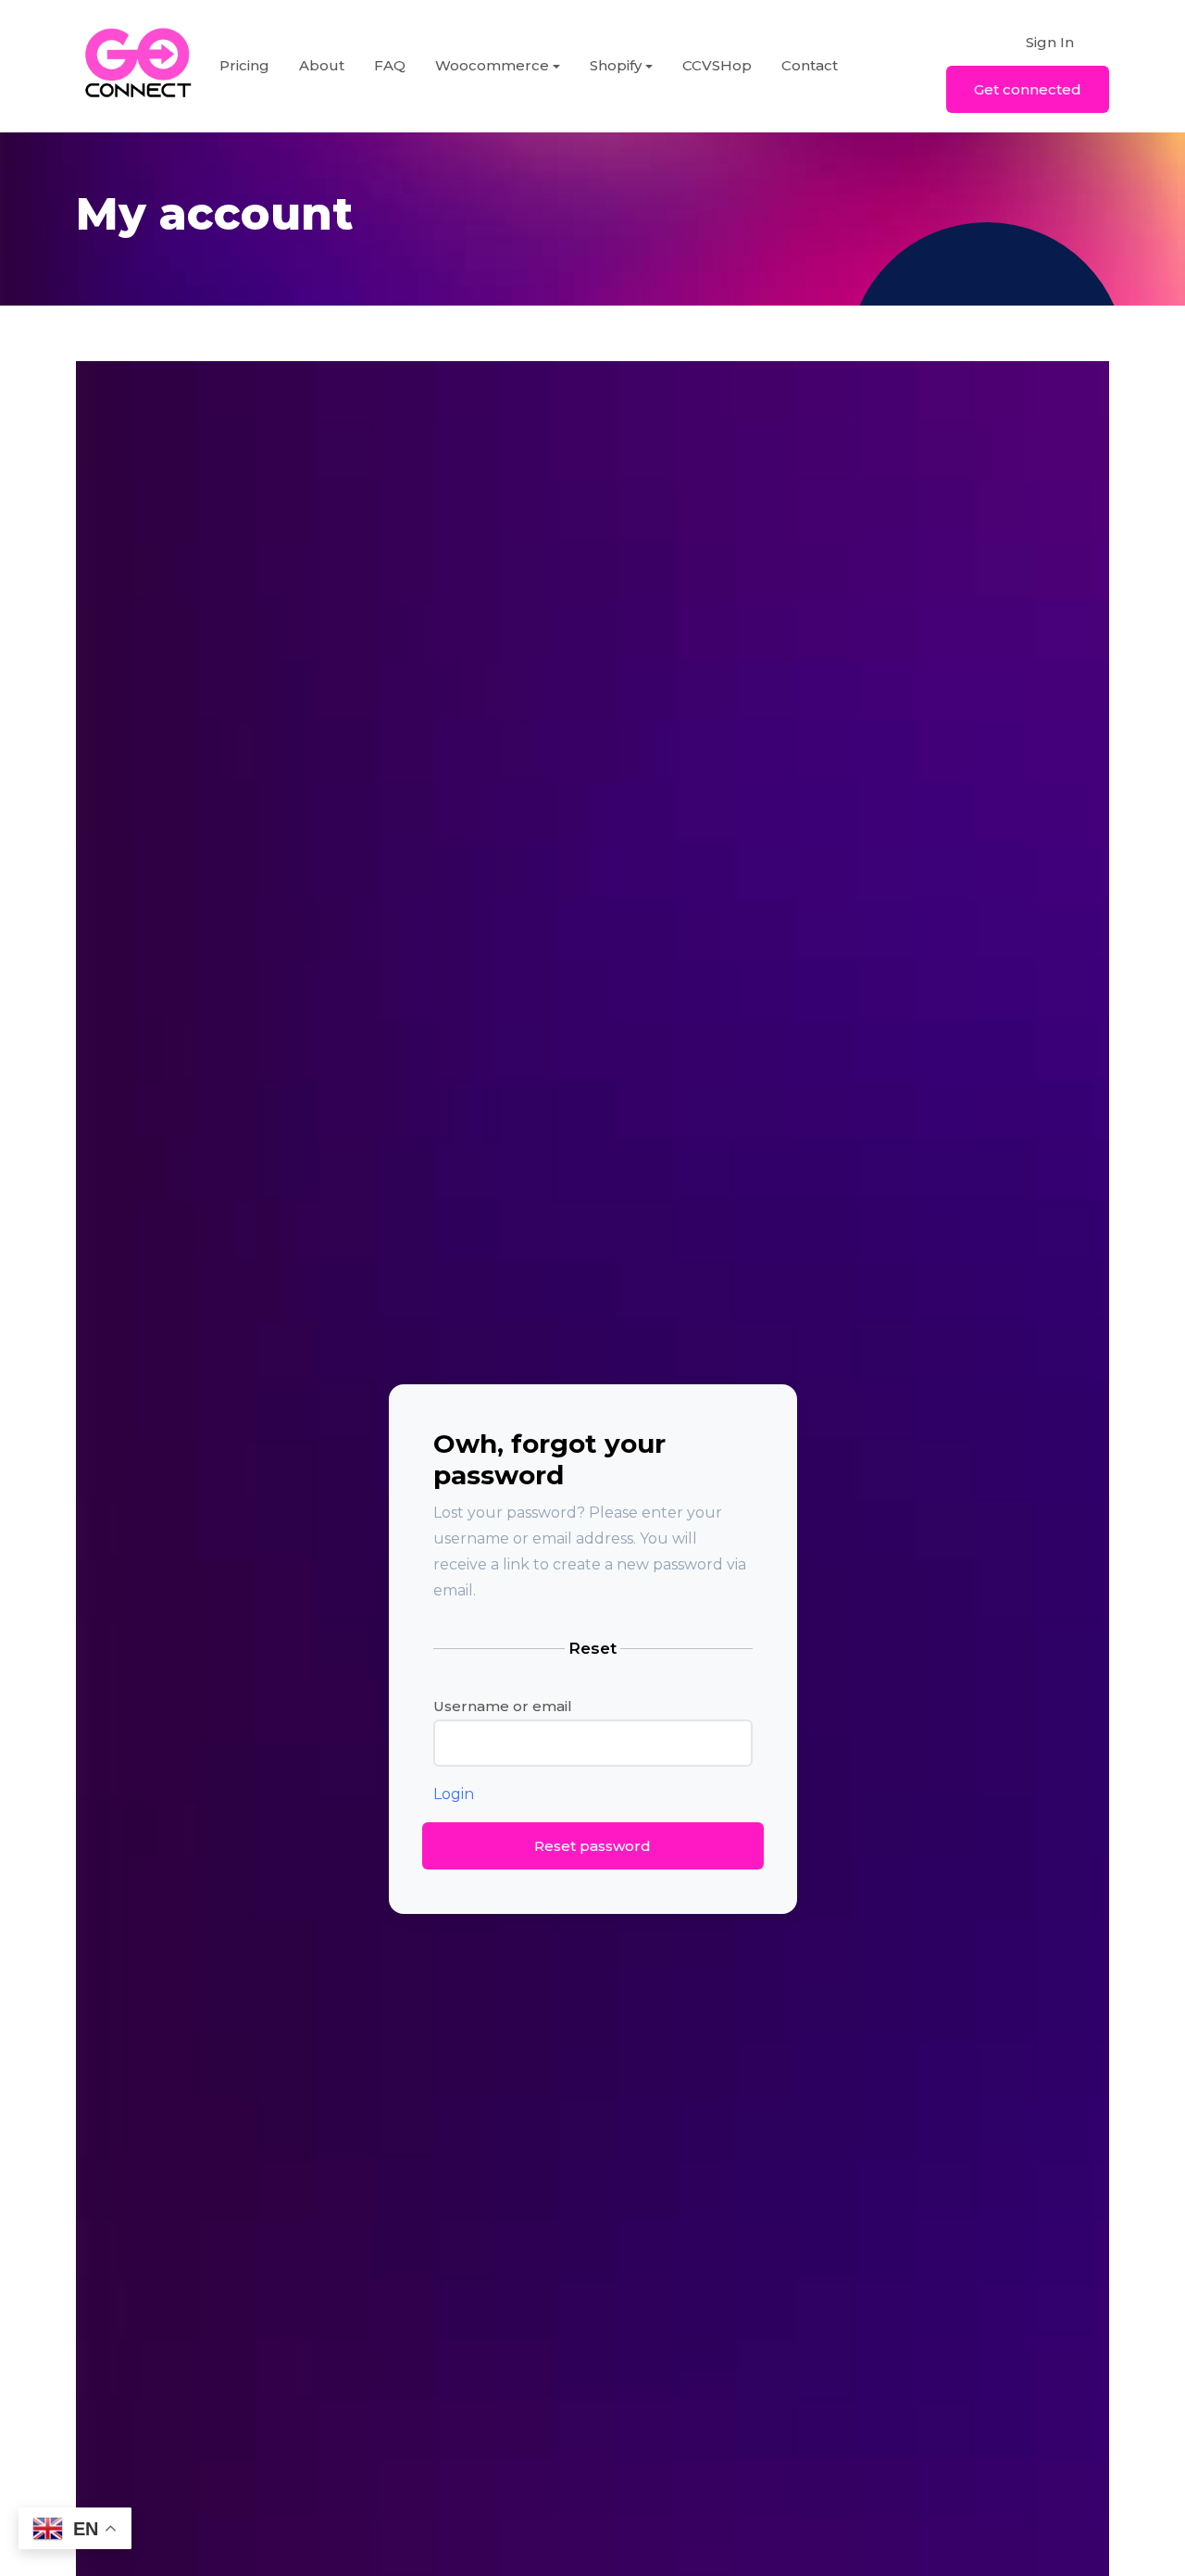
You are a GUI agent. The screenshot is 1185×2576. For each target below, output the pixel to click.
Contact (810, 65)
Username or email (503, 1706)
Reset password (592, 1846)
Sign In (1050, 42)
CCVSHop (717, 65)
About (322, 65)
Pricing (244, 65)
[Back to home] (138, 66)
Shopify (616, 65)
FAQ (390, 65)
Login (454, 1794)
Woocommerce (492, 65)
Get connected (1028, 89)
